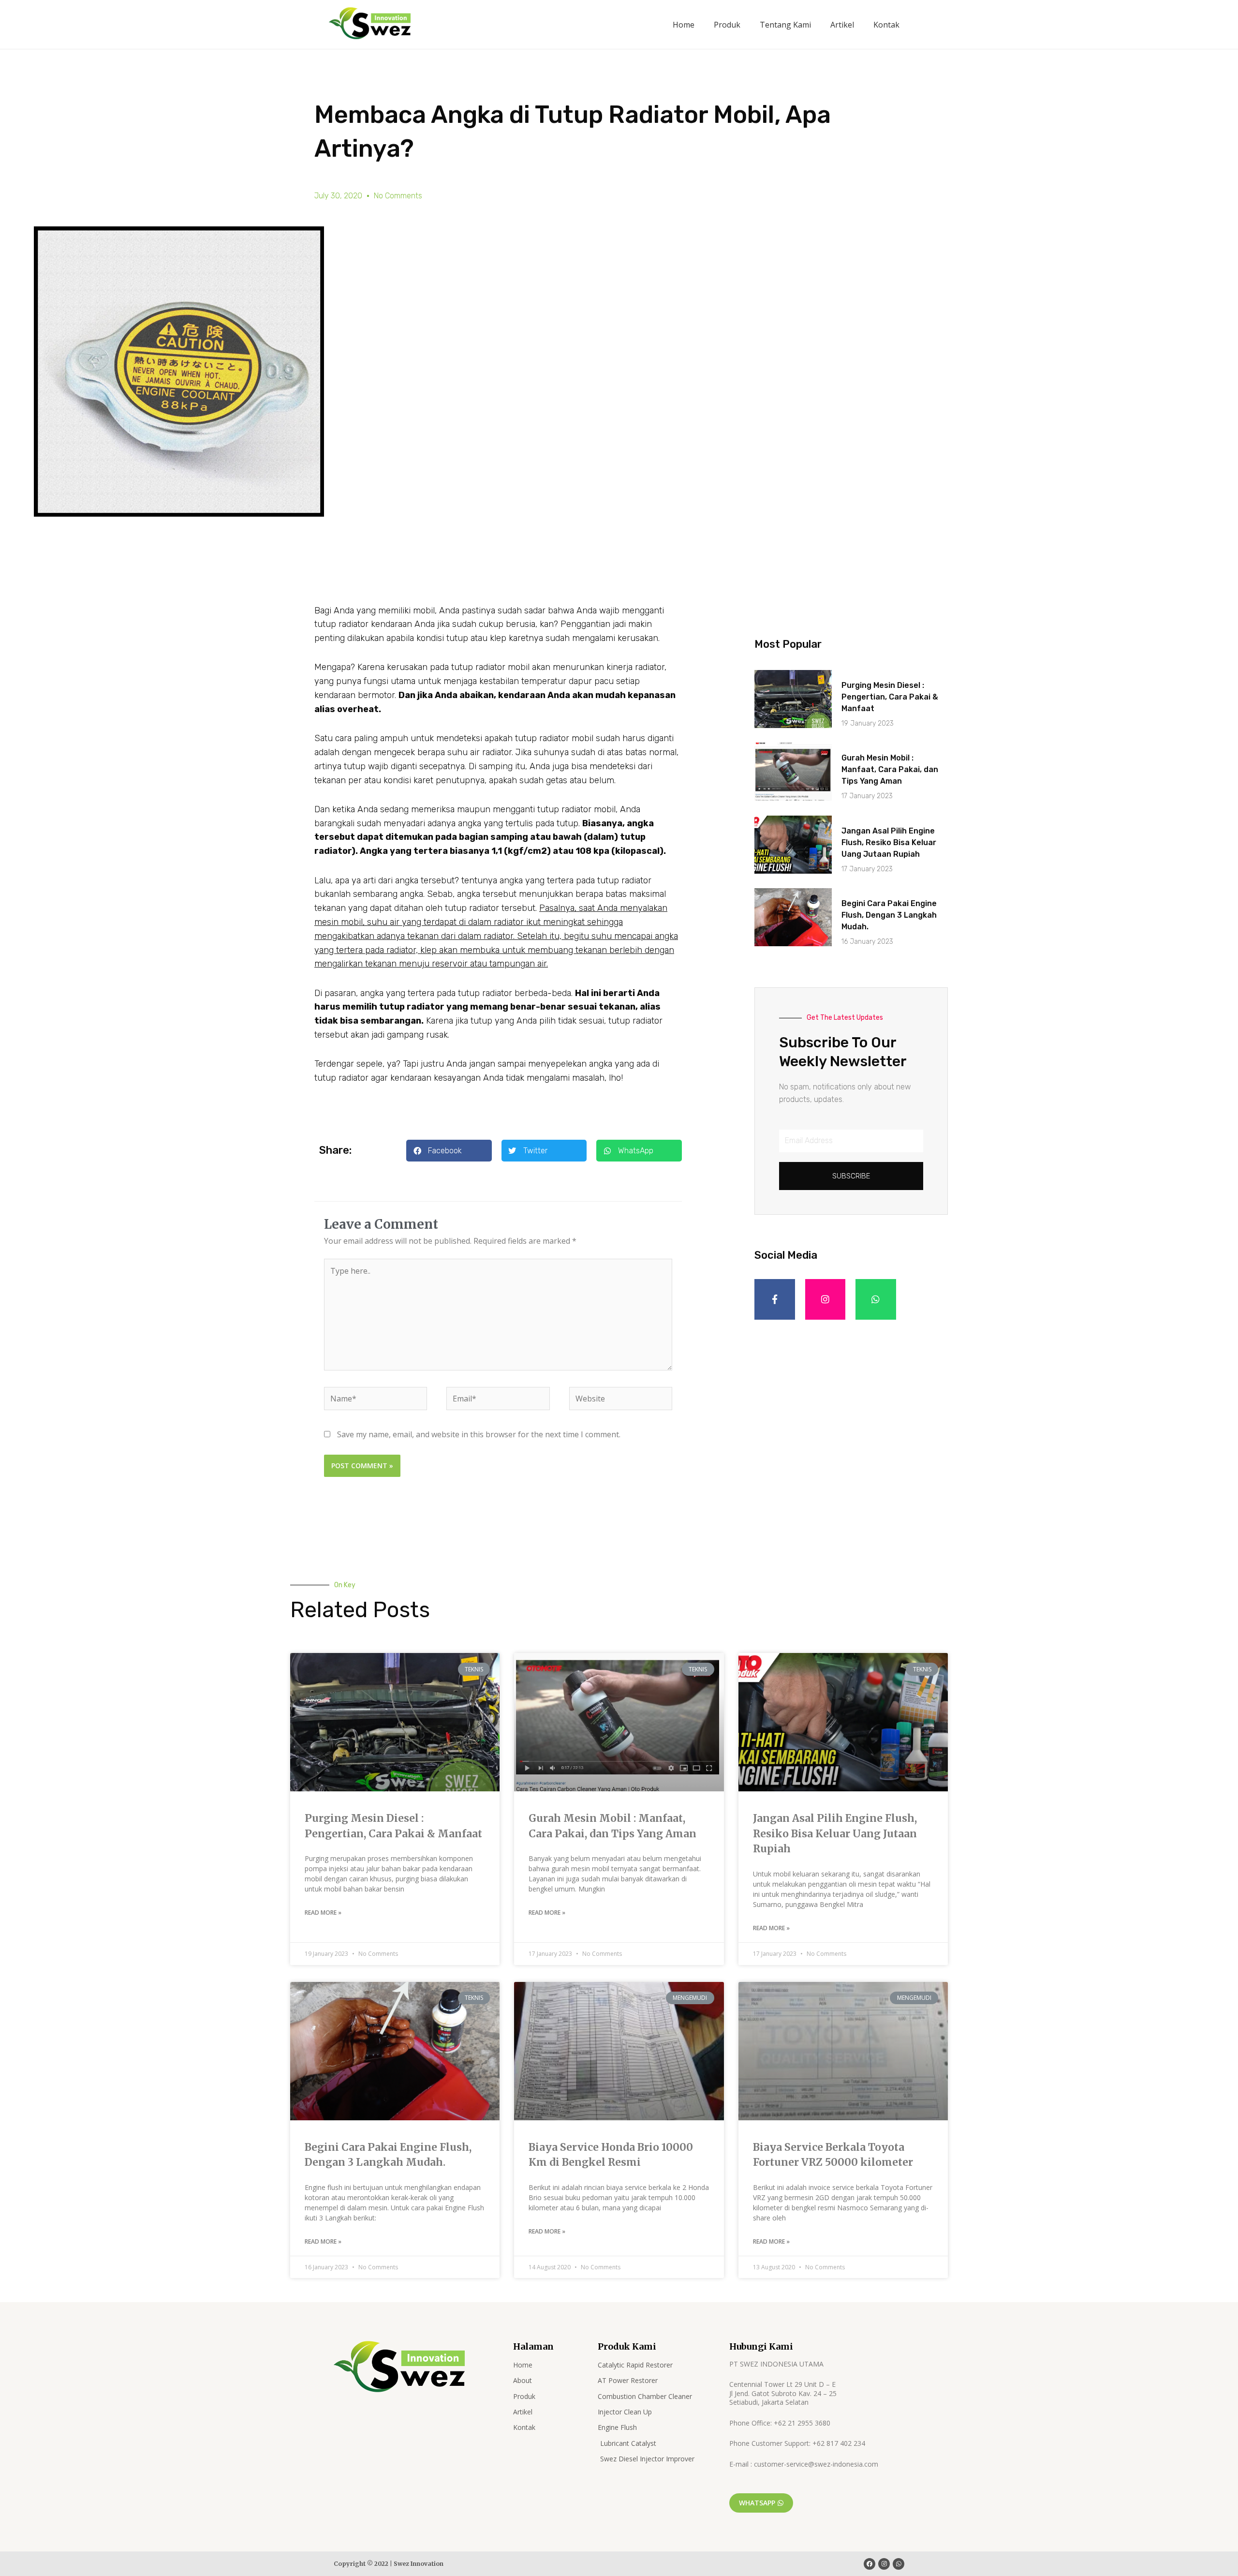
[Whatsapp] (899, 2564)
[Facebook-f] (775, 1299)
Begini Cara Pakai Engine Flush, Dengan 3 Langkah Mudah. (889, 915)
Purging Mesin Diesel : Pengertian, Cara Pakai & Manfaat (890, 697)
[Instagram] (825, 1299)
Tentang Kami (785, 25)
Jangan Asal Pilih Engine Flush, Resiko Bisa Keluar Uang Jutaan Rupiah (889, 842)
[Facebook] (870, 2564)
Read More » (323, 1913)
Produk (727, 25)
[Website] (621, 1400)
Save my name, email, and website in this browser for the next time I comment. (479, 1434)
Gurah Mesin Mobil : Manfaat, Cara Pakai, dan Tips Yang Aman (890, 769)
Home (684, 25)
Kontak (886, 25)
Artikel (842, 25)
